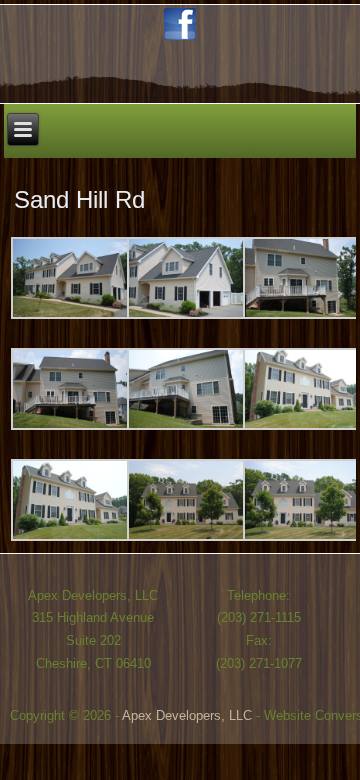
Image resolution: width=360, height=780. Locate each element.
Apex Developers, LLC (187, 715)
